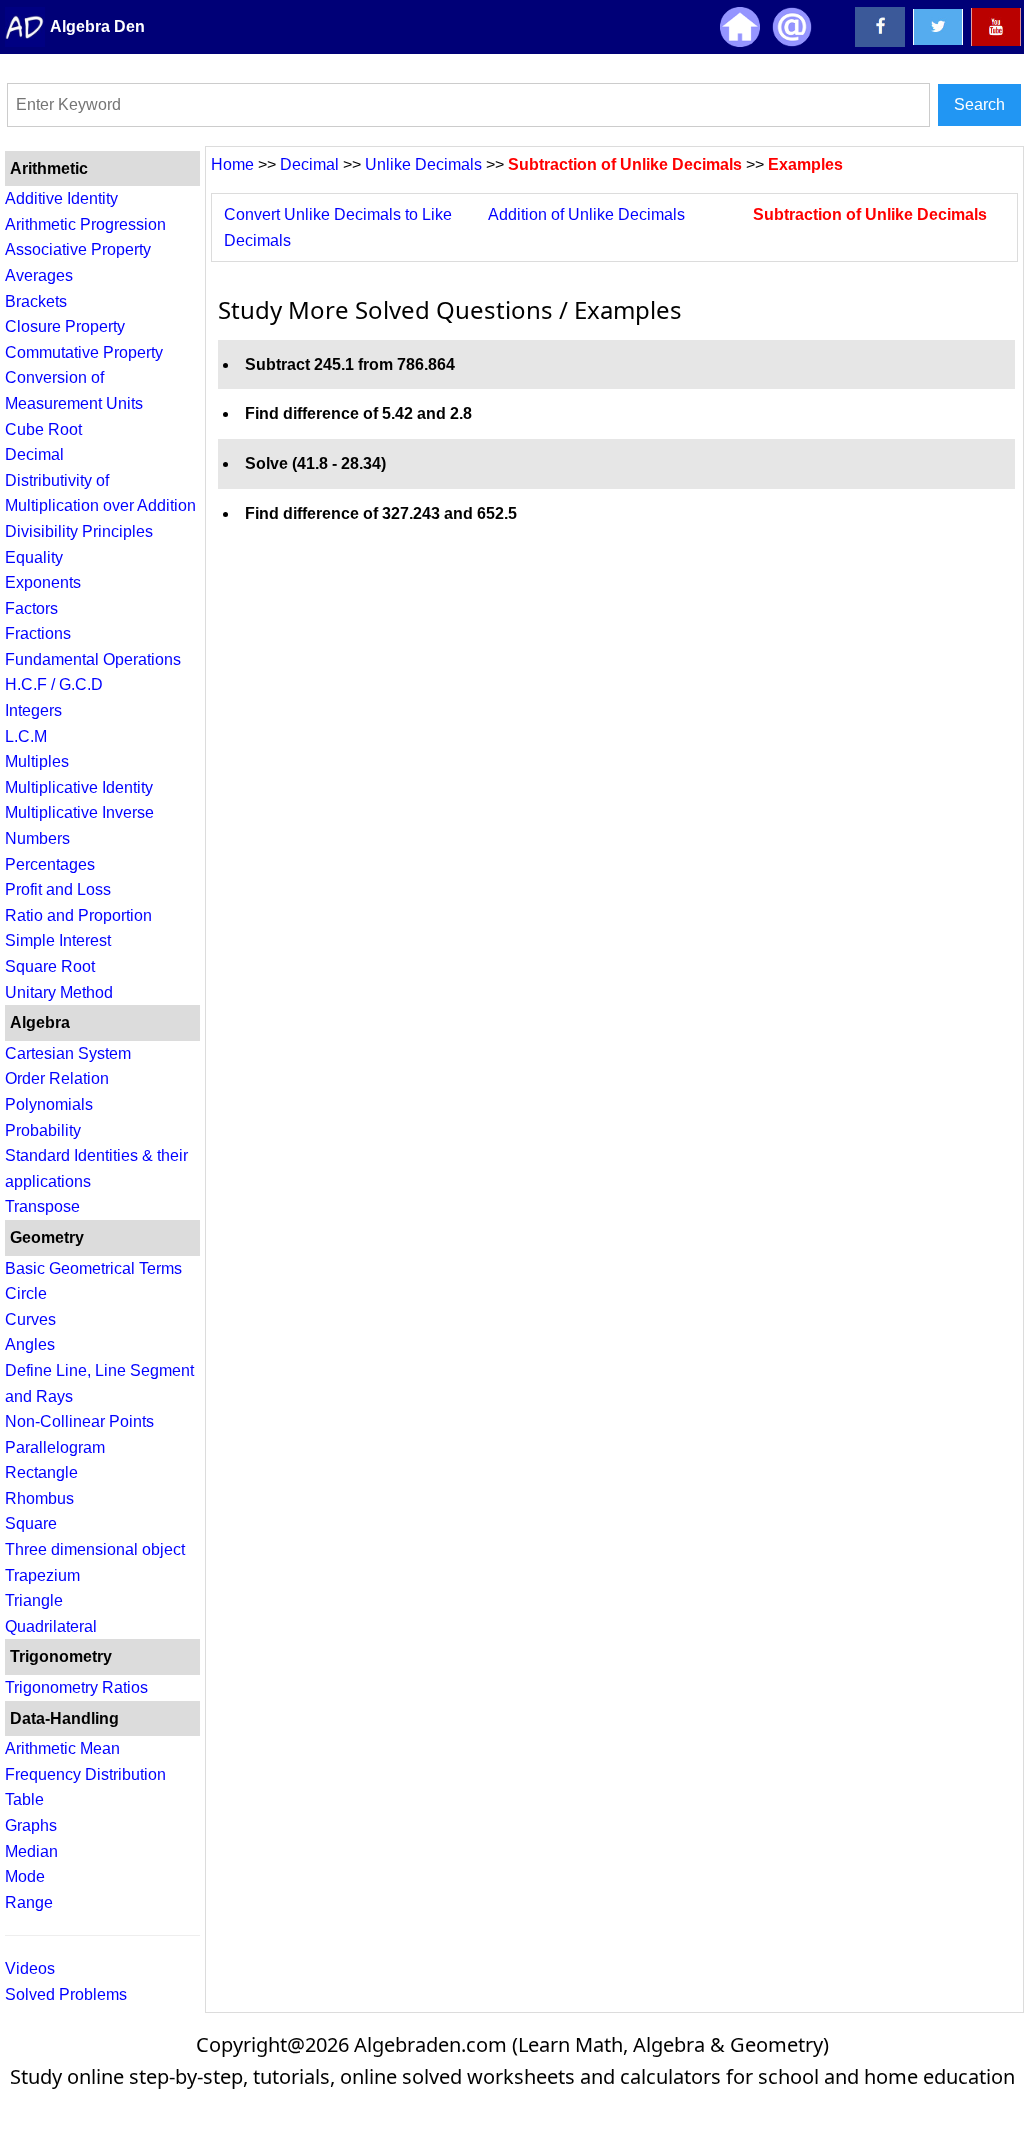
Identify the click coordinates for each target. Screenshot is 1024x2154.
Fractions (38, 633)
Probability (43, 1130)
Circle (26, 1293)
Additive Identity (61, 198)
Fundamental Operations (93, 659)
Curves (30, 1319)
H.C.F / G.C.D (54, 684)
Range (29, 1902)
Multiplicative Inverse (79, 812)
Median (31, 1851)
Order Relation (57, 1078)
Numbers (37, 838)
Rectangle (41, 1472)
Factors (31, 608)
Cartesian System (68, 1053)
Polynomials (49, 1104)
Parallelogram (55, 1447)
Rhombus (39, 1498)
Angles (30, 1344)
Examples (805, 164)
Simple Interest (58, 940)
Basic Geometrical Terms (93, 1268)
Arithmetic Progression (85, 224)
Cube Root (43, 429)
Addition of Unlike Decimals (586, 214)
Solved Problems (66, 1994)
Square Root (50, 966)
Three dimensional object (95, 1549)
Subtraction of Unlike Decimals (623, 164)
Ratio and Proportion (78, 915)
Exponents (43, 582)
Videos (30, 1968)
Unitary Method (59, 992)
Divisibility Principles (79, 531)
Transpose (42, 1206)
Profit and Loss (58, 889)
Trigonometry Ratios (76, 1687)
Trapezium (42, 1575)
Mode (25, 1876)
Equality (34, 557)
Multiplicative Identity (79, 787)
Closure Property (65, 326)
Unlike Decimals (421, 164)
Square (31, 1523)
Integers (33, 710)
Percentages (50, 864)
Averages (39, 275)
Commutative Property (84, 352)
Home (232, 164)
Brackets (36, 301)
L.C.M (26, 736)
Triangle (34, 1600)
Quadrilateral (51, 1626)
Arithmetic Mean (62, 1748)
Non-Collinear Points (79, 1421)
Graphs (31, 1825)
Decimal (34, 454)
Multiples (37, 761)
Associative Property (78, 249)
